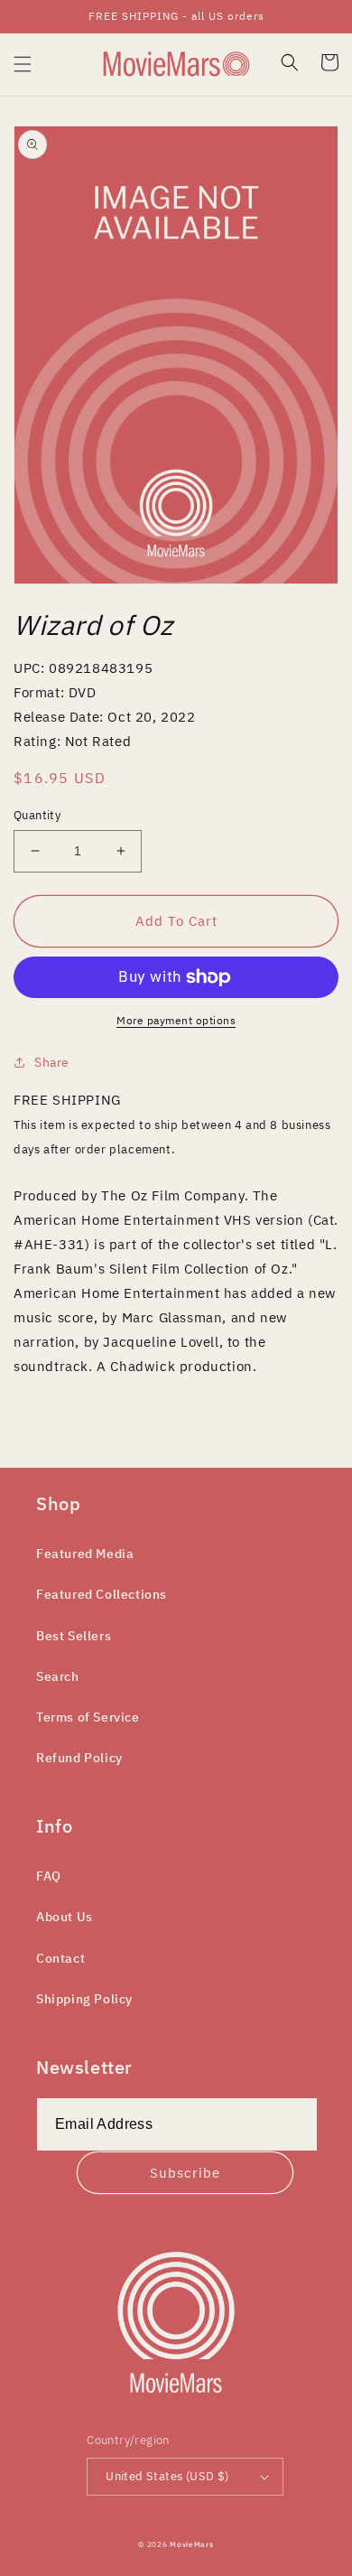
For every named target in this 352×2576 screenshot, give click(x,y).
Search (58, 1676)
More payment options (176, 1020)
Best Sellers (74, 1636)
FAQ (49, 1876)
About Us (65, 1917)
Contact (60, 1958)
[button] (23, 64)
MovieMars (191, 2544)
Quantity (37, 815)
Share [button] (52, 1062)
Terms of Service (88, 1717)
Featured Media (85, 1554)
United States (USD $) (167, 2476)
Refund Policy (79, 1758)
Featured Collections (102, 1594)
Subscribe (185, 2173)
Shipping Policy (84, 1999)
